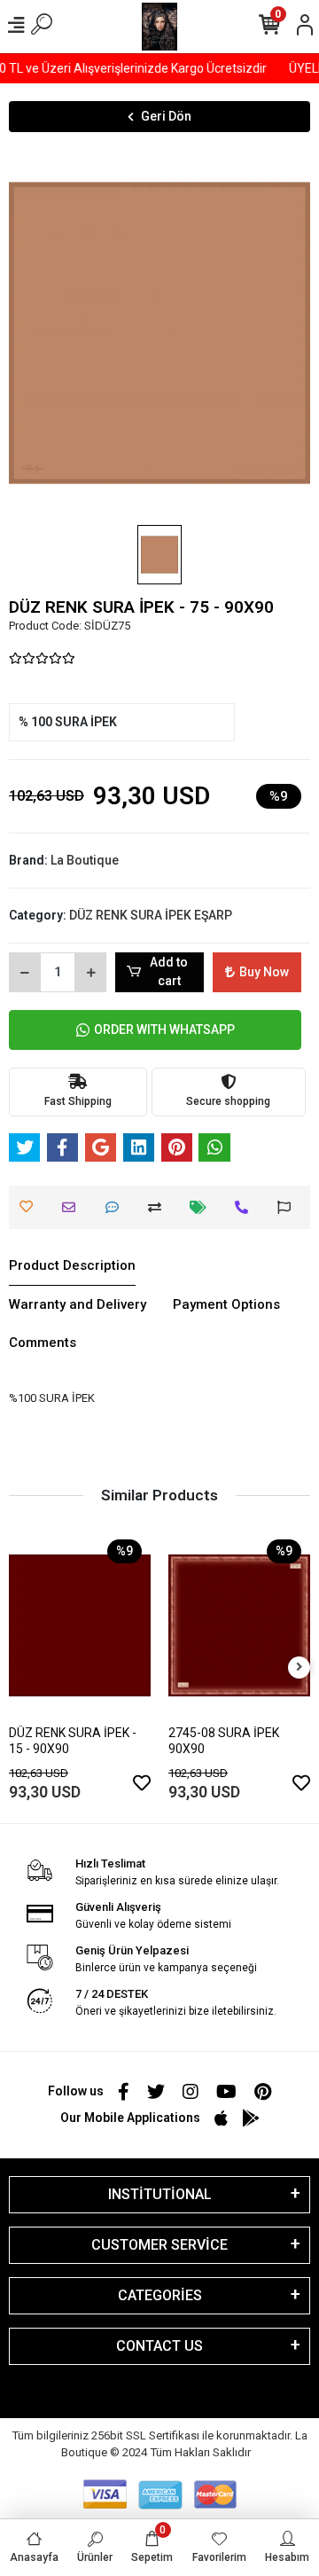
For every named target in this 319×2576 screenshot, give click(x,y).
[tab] (72, 1266)
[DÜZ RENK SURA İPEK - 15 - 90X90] (80, 1625)
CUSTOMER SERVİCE (159, 2245)
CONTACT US (159, 2346)
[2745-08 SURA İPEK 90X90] (239, 1625)
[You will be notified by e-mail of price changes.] (202, 1207)
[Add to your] (159, 1207)
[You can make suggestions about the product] (288, 1207)
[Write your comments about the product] (117, 1207)
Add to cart (169, 971)
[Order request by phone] (246, 1207)
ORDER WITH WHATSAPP (164, 1030)
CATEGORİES (160, 2295)
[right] (300, 1668)
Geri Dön (166, 116)
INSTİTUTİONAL (160, 2194)
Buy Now (264, 972)
